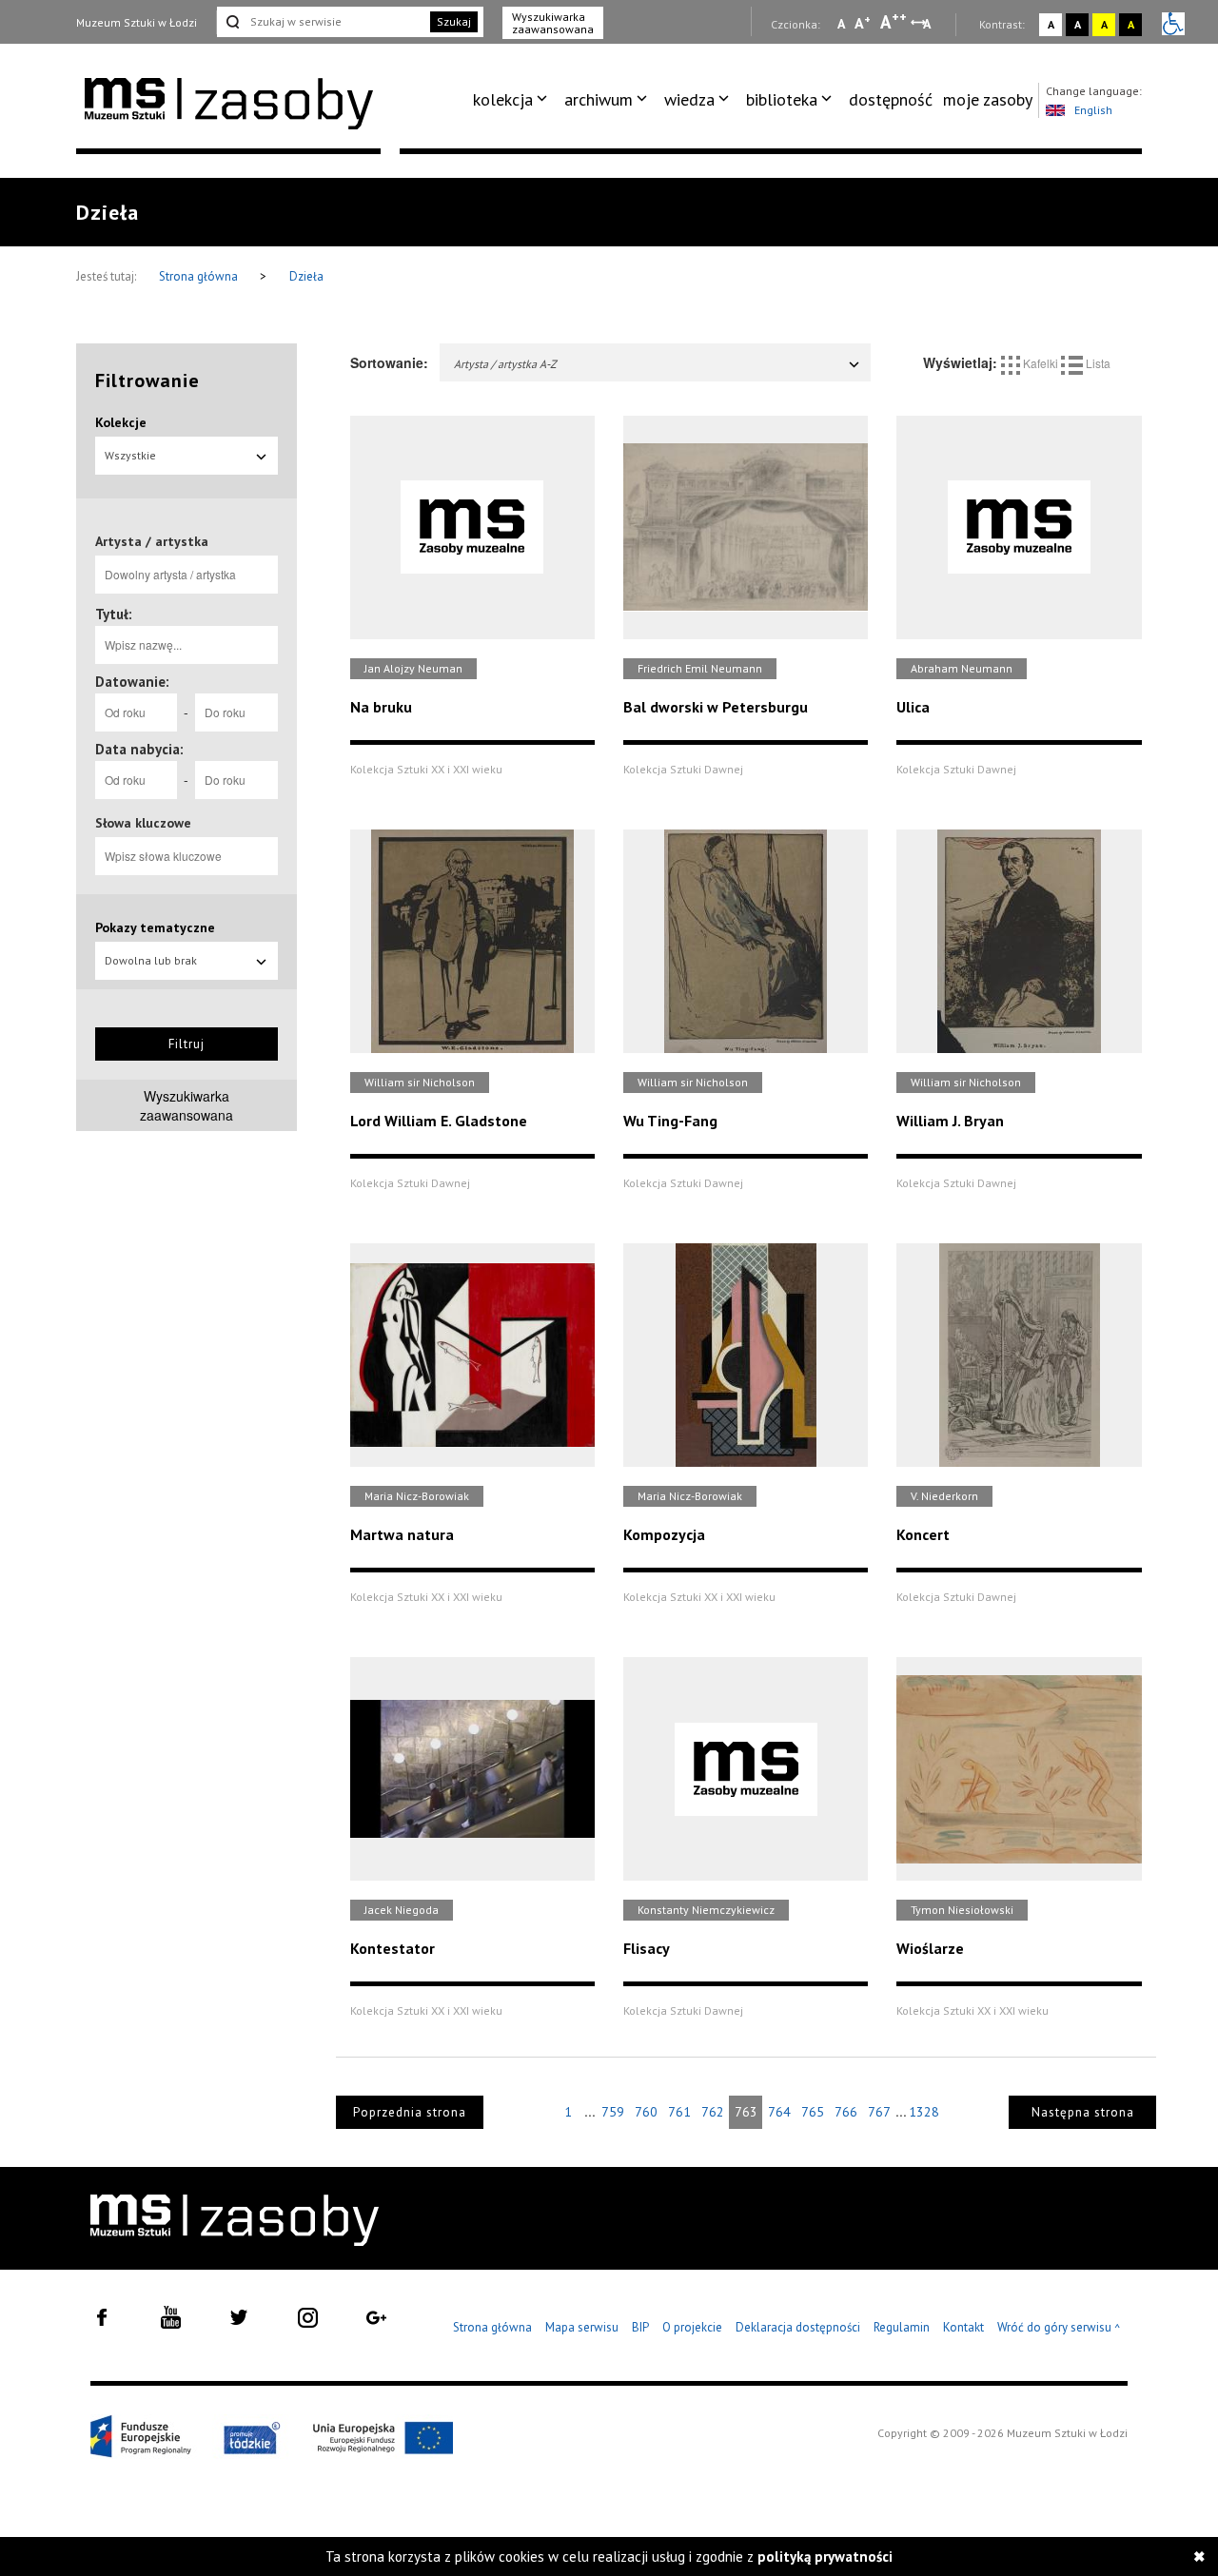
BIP (640, 2327)
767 (879, 2112)
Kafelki (1041, 363)
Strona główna (200, 276)
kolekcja (503, 99)
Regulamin (902, 2327)
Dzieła (306, 276)
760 (646, 2112)
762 (713, 2112)
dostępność (891, 99)
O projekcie (692, 2327)
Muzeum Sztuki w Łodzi (137, 22)
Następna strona (1083, 2112)
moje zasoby (988, 99)
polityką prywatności (825, 2556)
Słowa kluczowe (143, 823)
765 (813, 2112)
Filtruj (187, 1044)
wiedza (689, 99)
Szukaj (454, 21)
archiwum (599, 99)
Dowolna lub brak (151, 960)
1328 (924, 2112)
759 (613, 2112)
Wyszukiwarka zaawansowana (553, 23)
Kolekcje (121, 422)
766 (846, 2112)
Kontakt (963, 2327)
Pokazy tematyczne (155, 927)
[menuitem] (513, 100)
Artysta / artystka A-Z (505, 364)
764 (779, 2112)
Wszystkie (130, 455)
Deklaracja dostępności (798, 2327)
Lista (1097, 363)
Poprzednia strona (410, 2112)
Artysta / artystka (152, 541)
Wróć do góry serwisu (1059, 2328)
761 (679, 2112)
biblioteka (782, 99)
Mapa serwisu (582, 2327)
